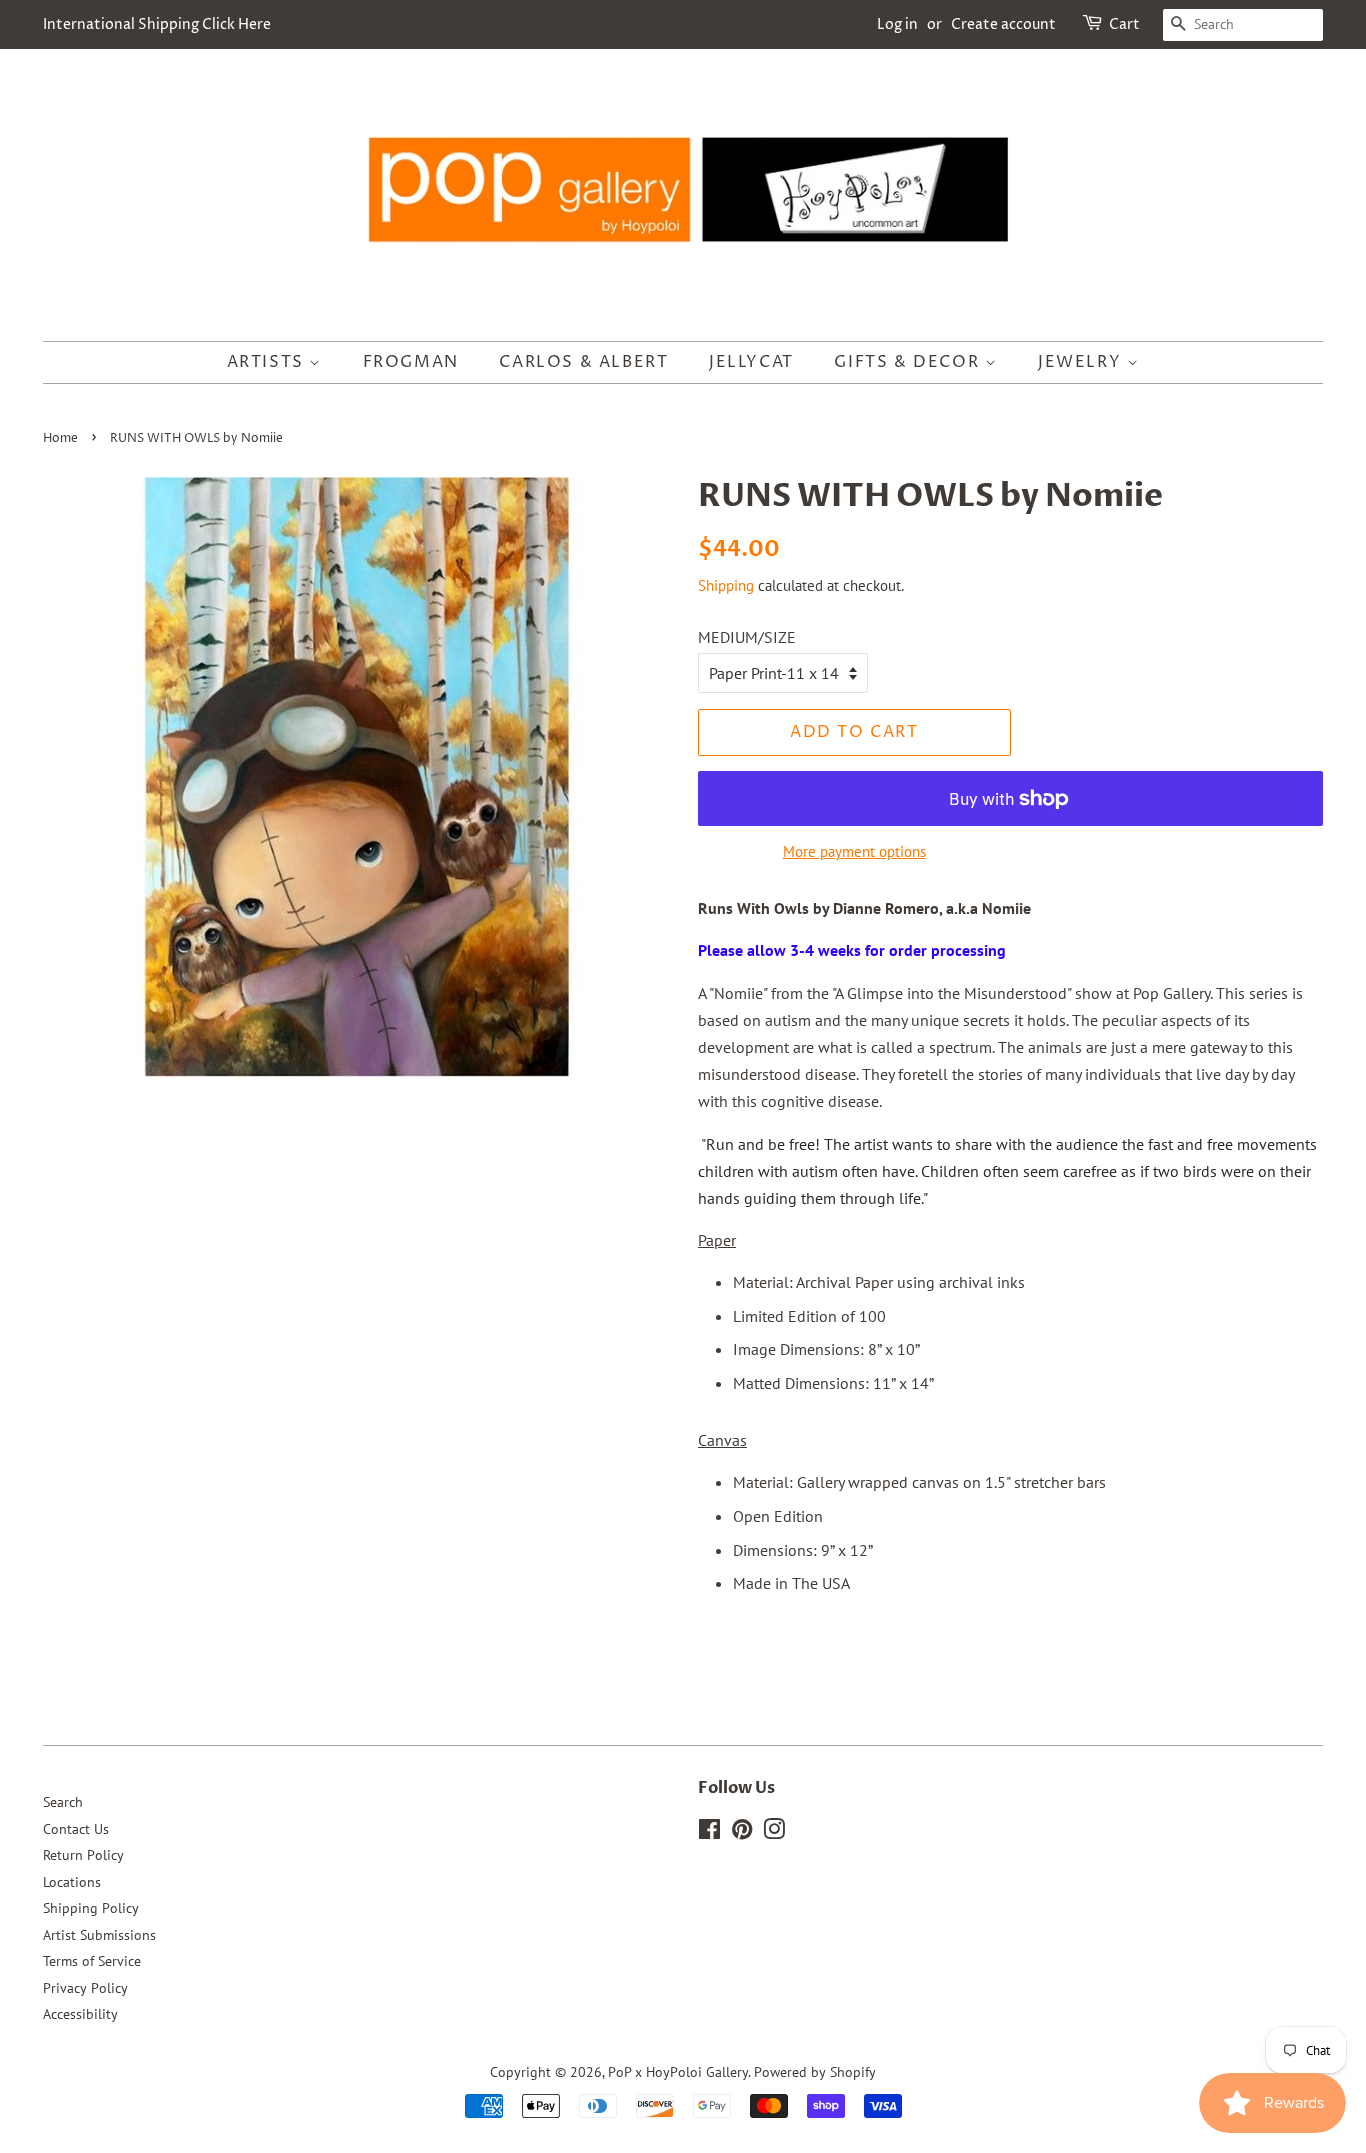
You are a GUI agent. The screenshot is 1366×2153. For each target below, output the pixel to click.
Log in (897, 24)
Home (60, 438)
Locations (72, 1882)
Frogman (411, 362)
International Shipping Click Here (157, 24)
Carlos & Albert (583, 362)
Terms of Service (92, 1961)
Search (63, 1802)
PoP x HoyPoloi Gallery (678, 2072)
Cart (1124, 24)
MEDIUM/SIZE (747, 637)
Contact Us (76, 1829)
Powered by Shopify (815, 2072)
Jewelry (1082, 362)
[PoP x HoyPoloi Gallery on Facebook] (709, 1833)
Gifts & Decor (909, 362)
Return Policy (83, 1855)
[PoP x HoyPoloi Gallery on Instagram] (774, 1833)
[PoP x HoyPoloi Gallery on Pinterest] (742, 1833)
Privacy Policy (85, 1988)
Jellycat (751, 362)
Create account (1003, 24)
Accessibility (80, 2014)
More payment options (854, 851)
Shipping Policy (91, 1908)
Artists (268, 362)
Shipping (726, 585)
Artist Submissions (99, 1935)
